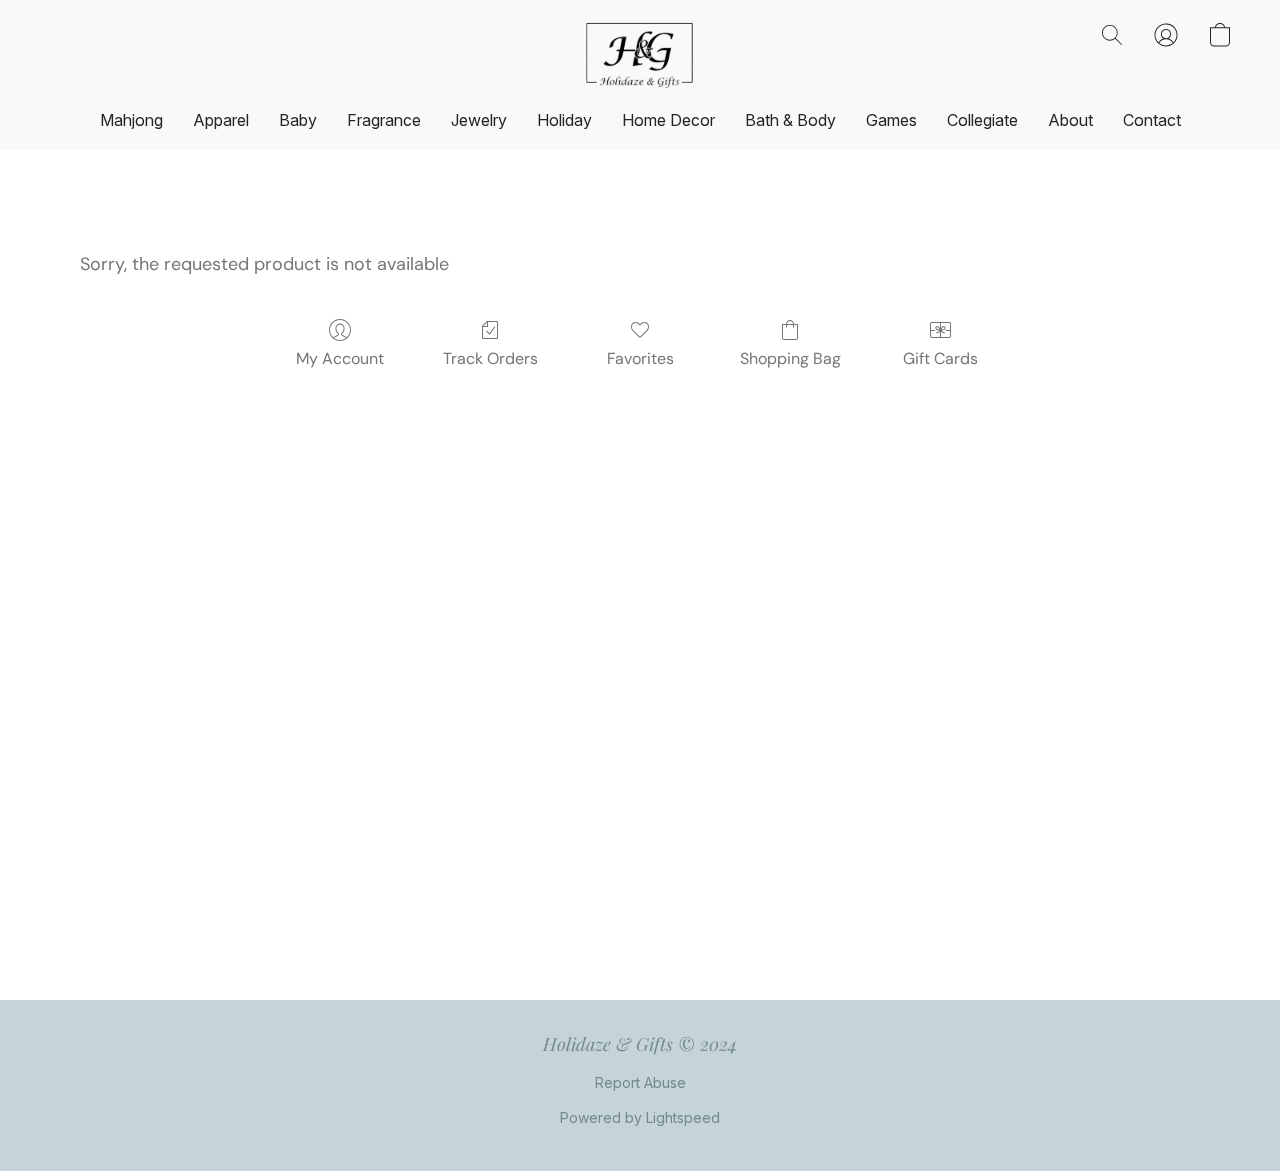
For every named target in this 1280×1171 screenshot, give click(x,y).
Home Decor (668, 120)
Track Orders (490, 358)
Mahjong (131, 120)
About (1070, 120)
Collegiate (982, 120)
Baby (298, 120)
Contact (1152, 120)
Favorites (640, 358)
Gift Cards (940, 358)
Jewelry (479, 120)
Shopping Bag (790, 358)
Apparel (221, 120)
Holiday (564, 120)
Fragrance (384, 120)
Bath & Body (790, 120)
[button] (640, 55)
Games (891, 120)
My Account (340, 358)
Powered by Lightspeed (640, 1117)
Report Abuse (640, 1082)
